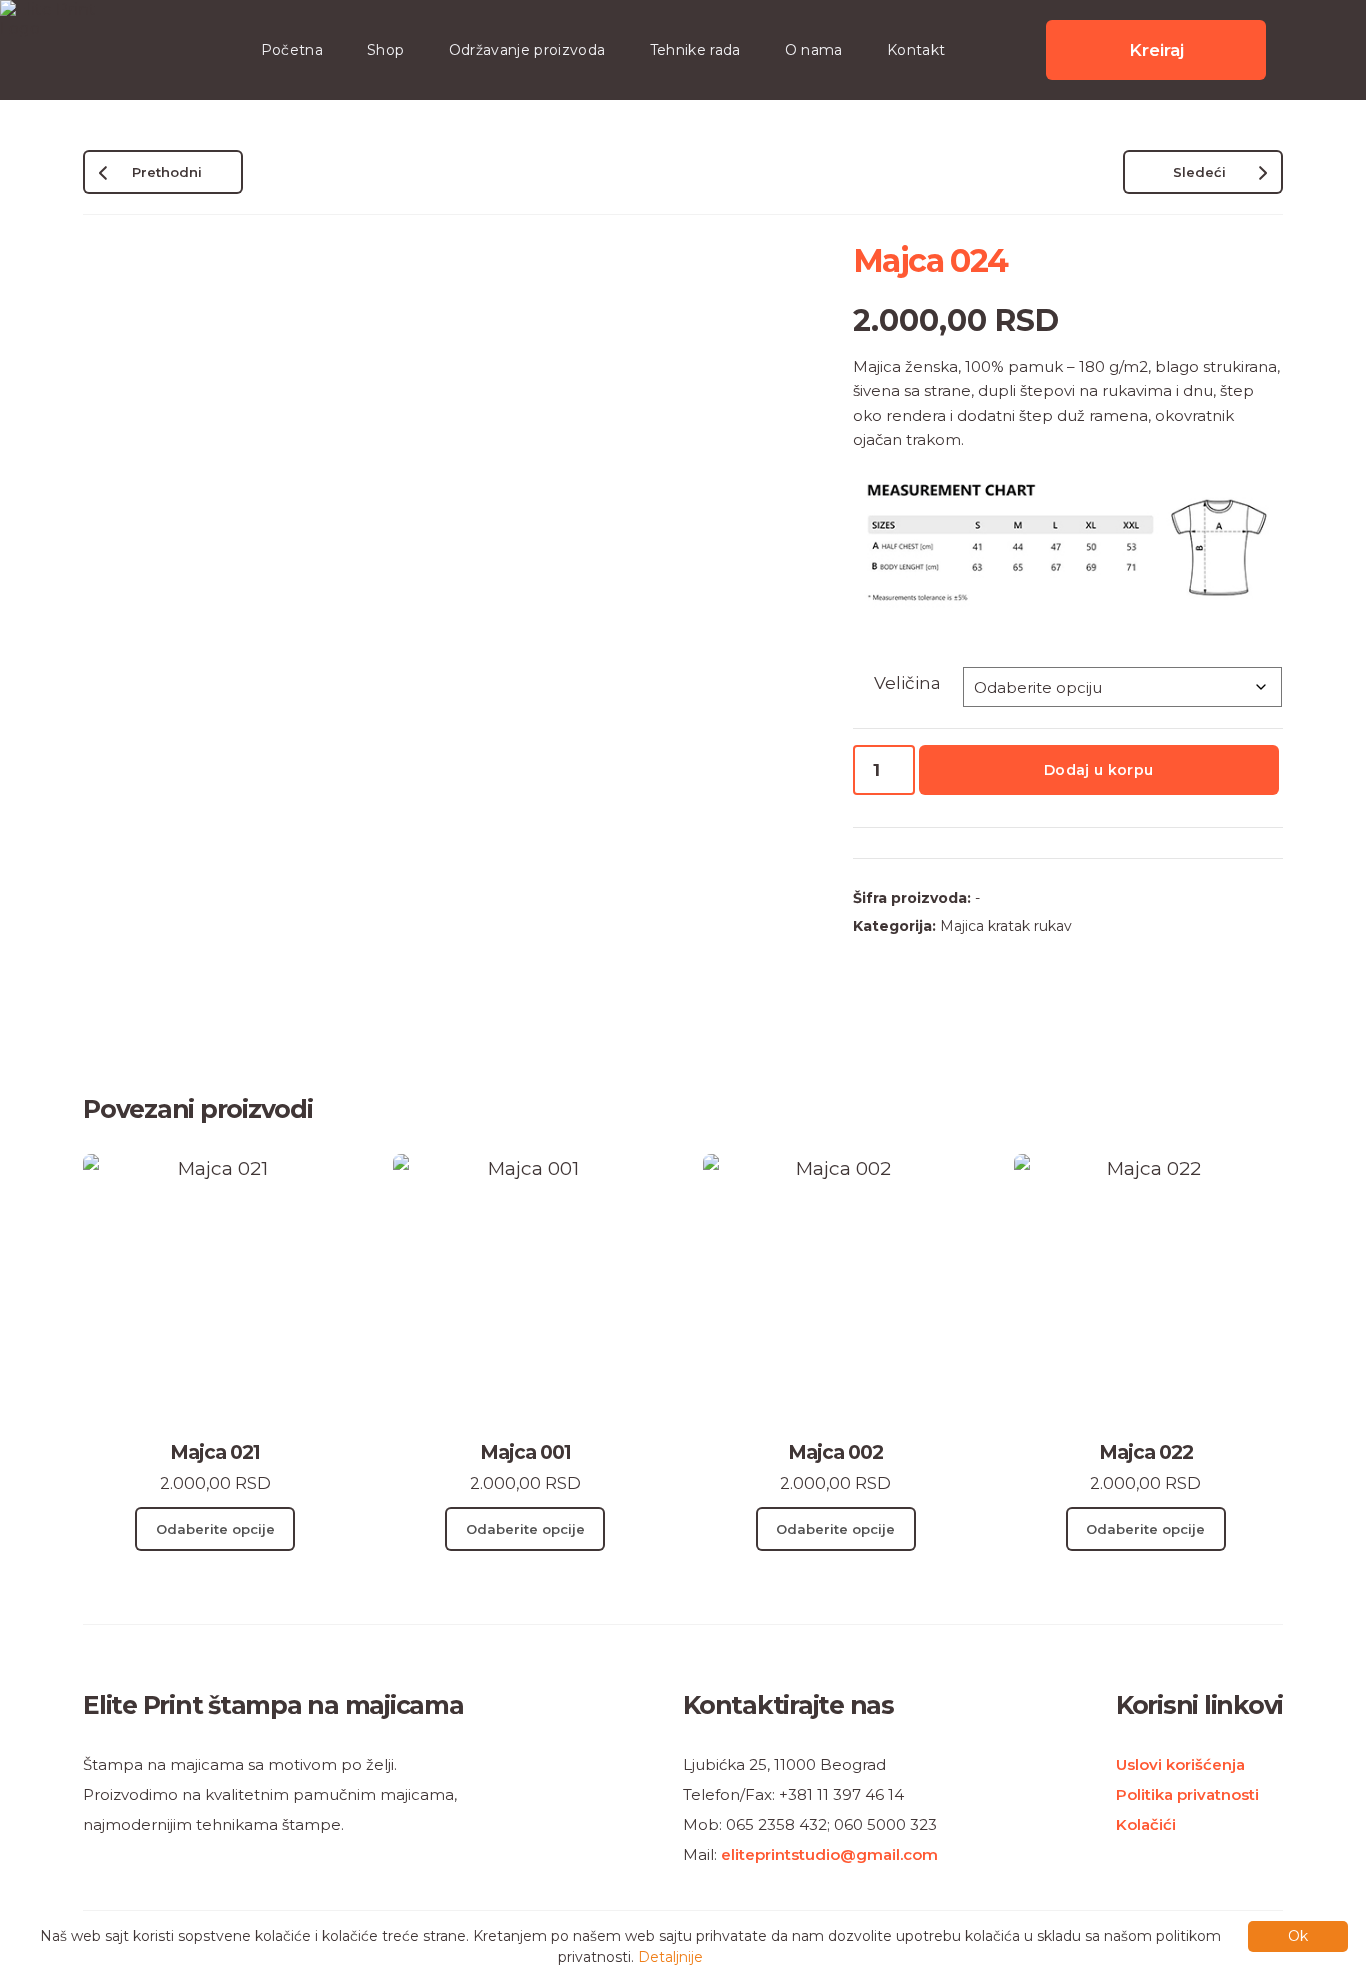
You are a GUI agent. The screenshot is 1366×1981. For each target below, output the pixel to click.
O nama (814, 50)
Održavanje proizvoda (527, 50)
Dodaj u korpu (1099, 770)
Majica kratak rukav (1006, 926)
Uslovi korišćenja (1180, 1764)
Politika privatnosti (1187, 1794)
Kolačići (1146, 1824)
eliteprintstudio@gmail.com (829, 1854)
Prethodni (167, 172)
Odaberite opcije (215, 1529)
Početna (292, 50)
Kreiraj (1156, 50)
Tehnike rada (695, 50)
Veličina (907, 683)
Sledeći (1199, 172)
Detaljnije (670, 1957)
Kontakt (916, 50)
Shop (385, 50)
